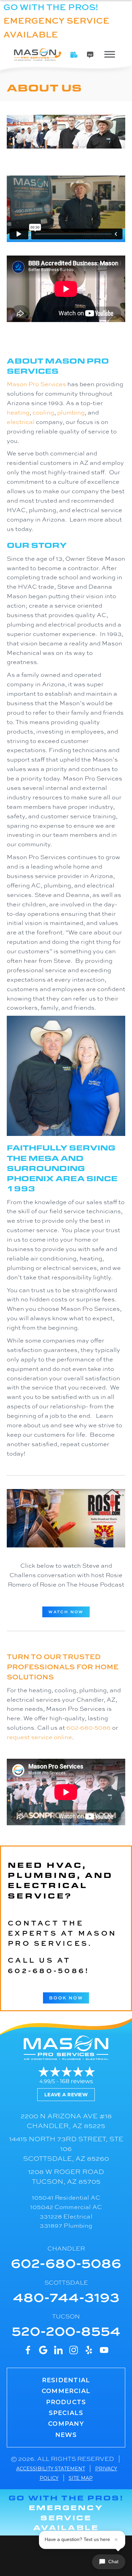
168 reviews (76, 2081)
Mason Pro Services (36, 384)
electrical (21, 422)
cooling (43, 412)
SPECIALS (66, 2413)
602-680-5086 (89, 1727)
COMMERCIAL (66, 2391)
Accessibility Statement (51, 2469)
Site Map (81, 2478)
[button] (74, 55)
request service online (39, 1737)
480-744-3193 (66, 2296)
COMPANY (66, 2424)
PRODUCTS (66, 2402)
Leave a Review (66, 2095)
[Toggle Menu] (110, 54)
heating (18, 412)
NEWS (66, 2435)
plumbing (71, 412)
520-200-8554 (66, 2330)
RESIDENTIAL (66, 2380)
